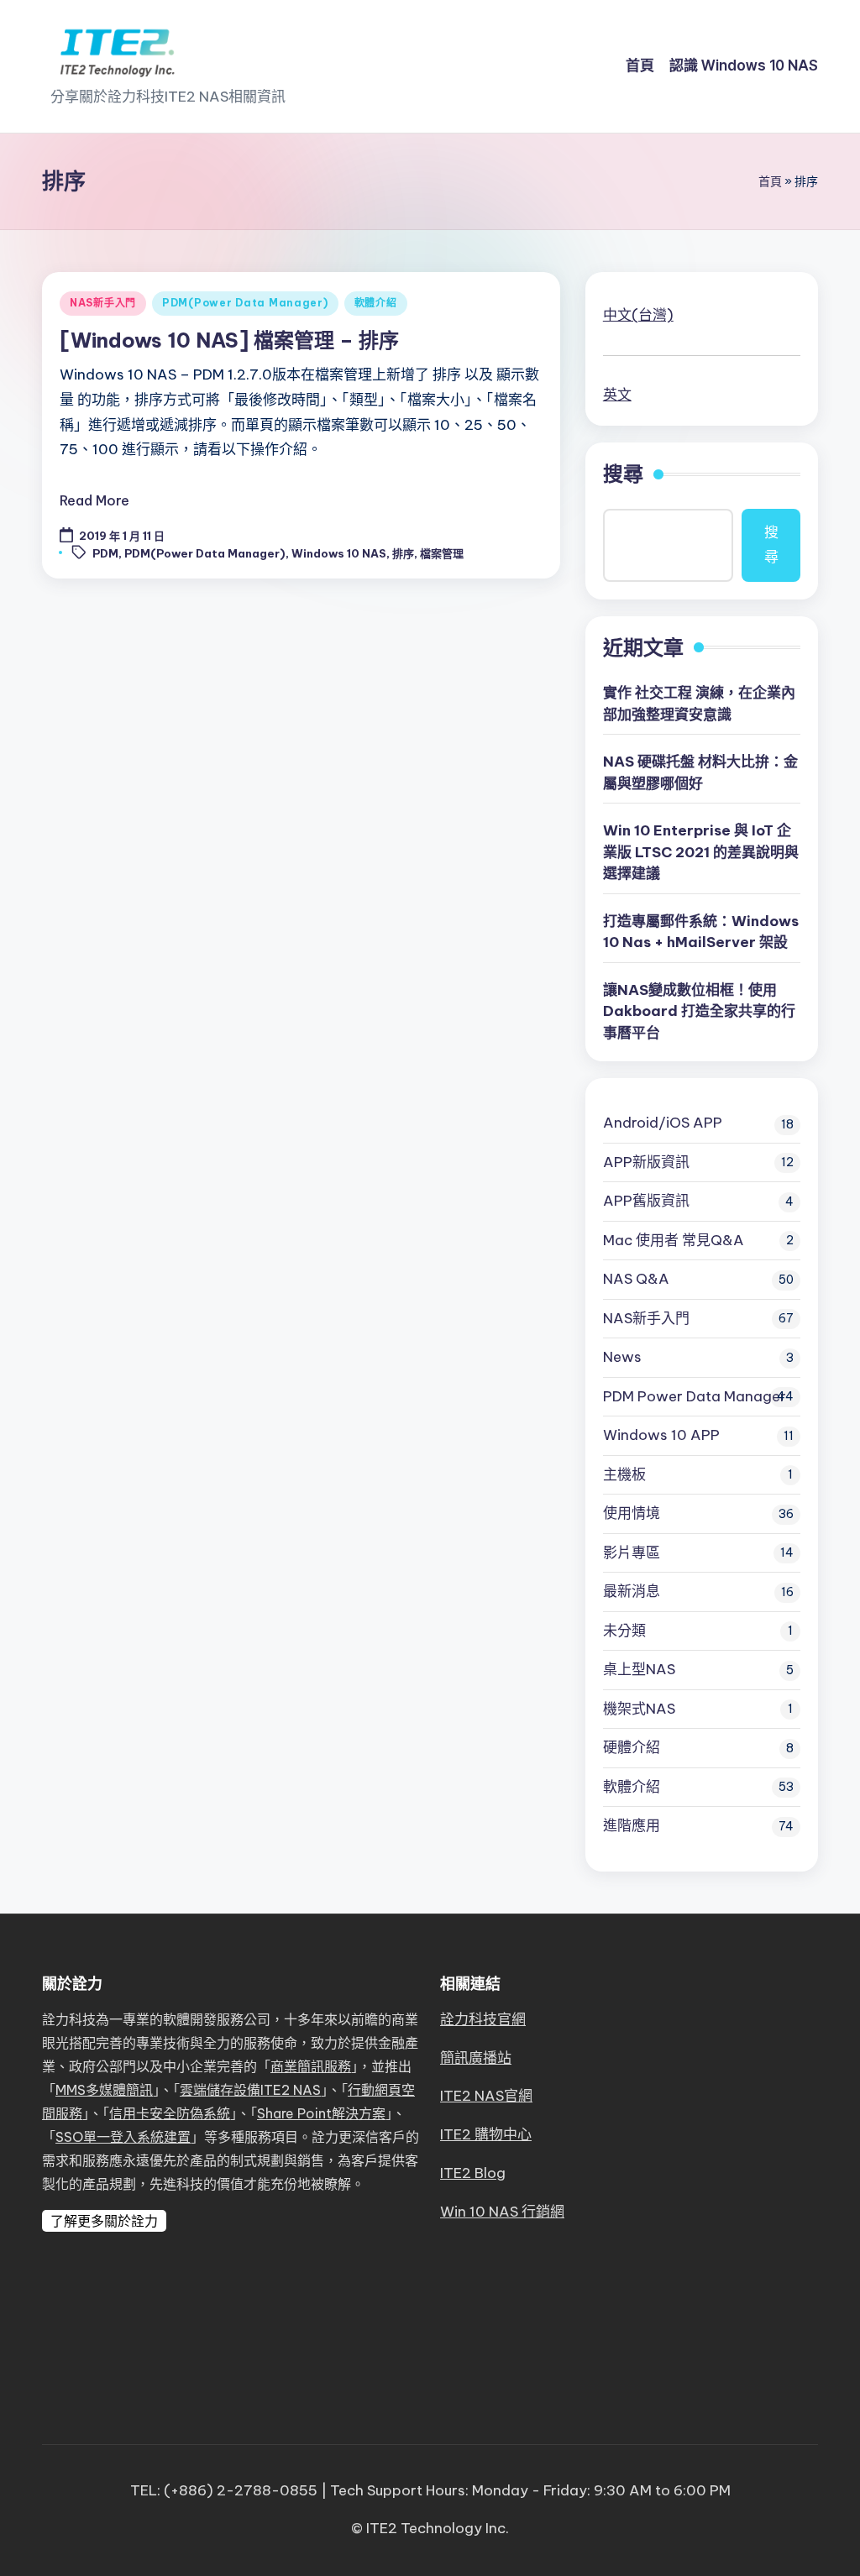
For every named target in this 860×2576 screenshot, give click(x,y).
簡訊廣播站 (476, 2058)
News (622, 1357)
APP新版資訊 (646, 1162)
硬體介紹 (632, 1747)
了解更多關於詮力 (104, 2221)
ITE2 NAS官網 (486, 2096)
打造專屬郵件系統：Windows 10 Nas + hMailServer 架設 (701, 932)
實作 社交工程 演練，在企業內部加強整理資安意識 (699, 704)
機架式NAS (639, 1709)
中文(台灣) (638, 315)
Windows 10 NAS (339, 553)
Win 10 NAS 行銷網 (502, 2212)
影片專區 (632, 1552)
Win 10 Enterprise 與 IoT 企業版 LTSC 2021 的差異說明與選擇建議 (701, 852)
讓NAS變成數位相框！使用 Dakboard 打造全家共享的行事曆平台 (699, 1011)
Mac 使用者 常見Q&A (674, 1240)
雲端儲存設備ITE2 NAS (250, 2090)
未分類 (624, 1631)
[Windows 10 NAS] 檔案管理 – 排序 (229, 340)
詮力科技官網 (483, 2019)
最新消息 (632, 1591)
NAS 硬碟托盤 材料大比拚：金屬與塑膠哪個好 (700, 772)
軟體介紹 (376, 303)
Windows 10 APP (661, 1435)
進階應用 (632, 1825)
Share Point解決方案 (321, 2113)
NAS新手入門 (103, 303)
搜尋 (623, 474)
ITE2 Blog (473, 2173)
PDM (105, 553)
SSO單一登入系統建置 (123, 2137)
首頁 (770, 181)
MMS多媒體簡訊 (104, 2090)
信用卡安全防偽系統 (170, 2113)
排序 (403, 553)
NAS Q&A (636, 1279)
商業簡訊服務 (311, 2066)
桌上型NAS (639, 1669)
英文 (617, 395)
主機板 (624, 1474)
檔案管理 (442, 553)
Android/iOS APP (663, 1123)
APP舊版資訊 (646, 1201)
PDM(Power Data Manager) (245, 303)
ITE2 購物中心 (486, 2134)
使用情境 (632, 1513)
